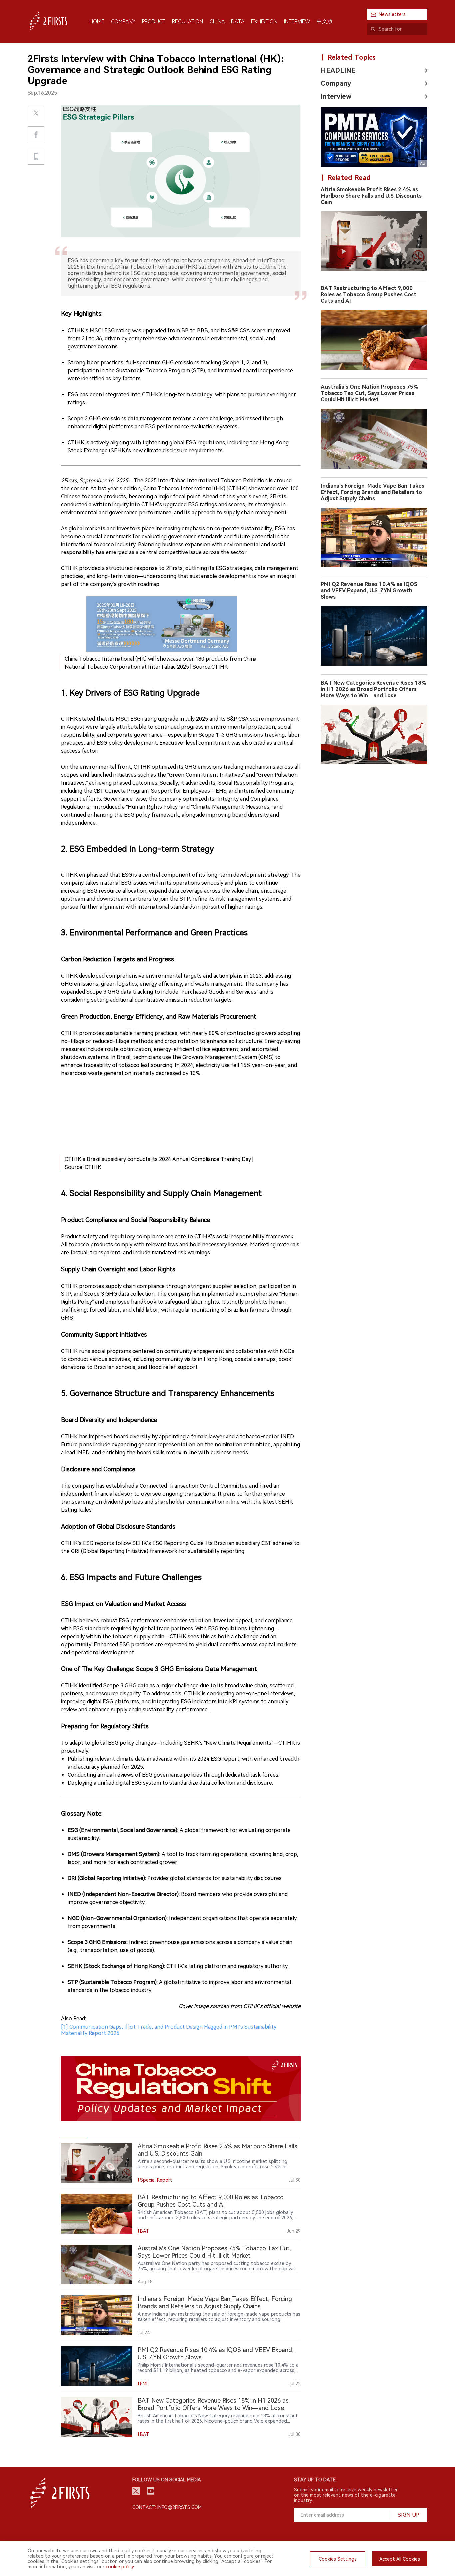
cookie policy (120, 2567)
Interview (336, 96)
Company (336, 83)
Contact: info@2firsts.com (167, 2507)
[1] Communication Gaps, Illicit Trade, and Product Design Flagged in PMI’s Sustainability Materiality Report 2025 (169, 1985)
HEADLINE (338, 70)
